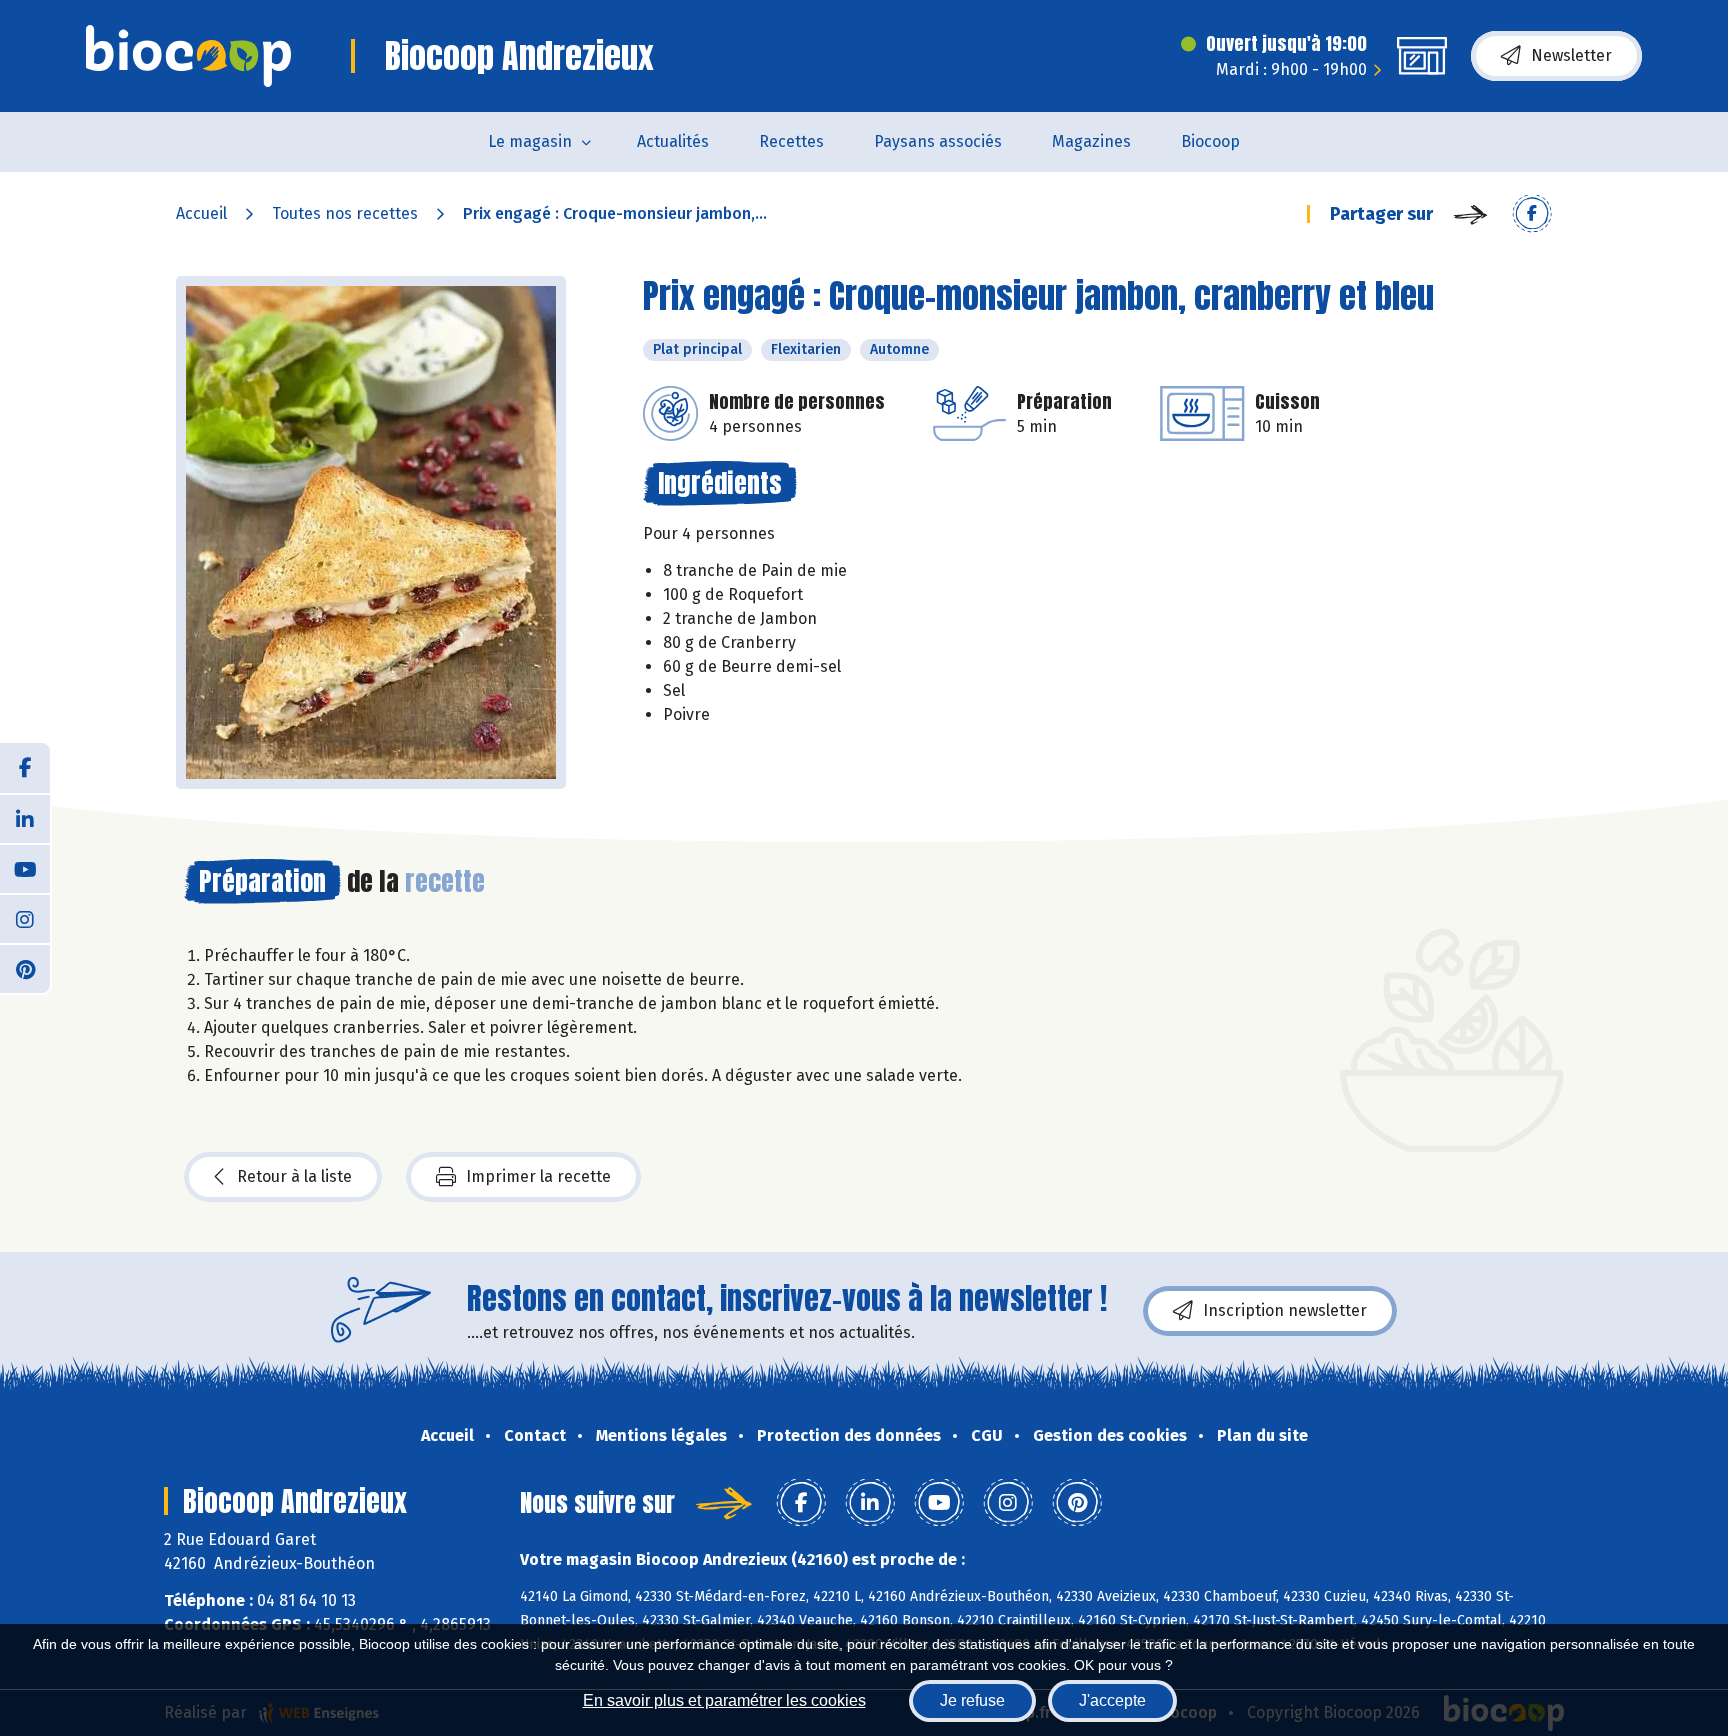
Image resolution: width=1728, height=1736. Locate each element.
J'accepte (1112, 1700)
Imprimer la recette (538, 1176)
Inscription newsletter (1285, 1310)
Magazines (1091, 141)
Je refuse (972, 1700)
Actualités (673, 141)
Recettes (791, 141)
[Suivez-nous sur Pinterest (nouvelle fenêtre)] (25, 968)
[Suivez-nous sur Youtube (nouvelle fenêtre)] (25, 868)
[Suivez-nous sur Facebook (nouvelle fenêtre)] (25, 768)
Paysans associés (938, 141)
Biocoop (1210, 141)
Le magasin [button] (530, 141)
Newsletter (1571, 55)
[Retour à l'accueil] (188, 56)
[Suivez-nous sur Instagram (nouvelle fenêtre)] (25, 918)
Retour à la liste (294, 1176)
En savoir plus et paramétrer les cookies (724, 1700)
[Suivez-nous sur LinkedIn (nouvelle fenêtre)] (25, 818)
